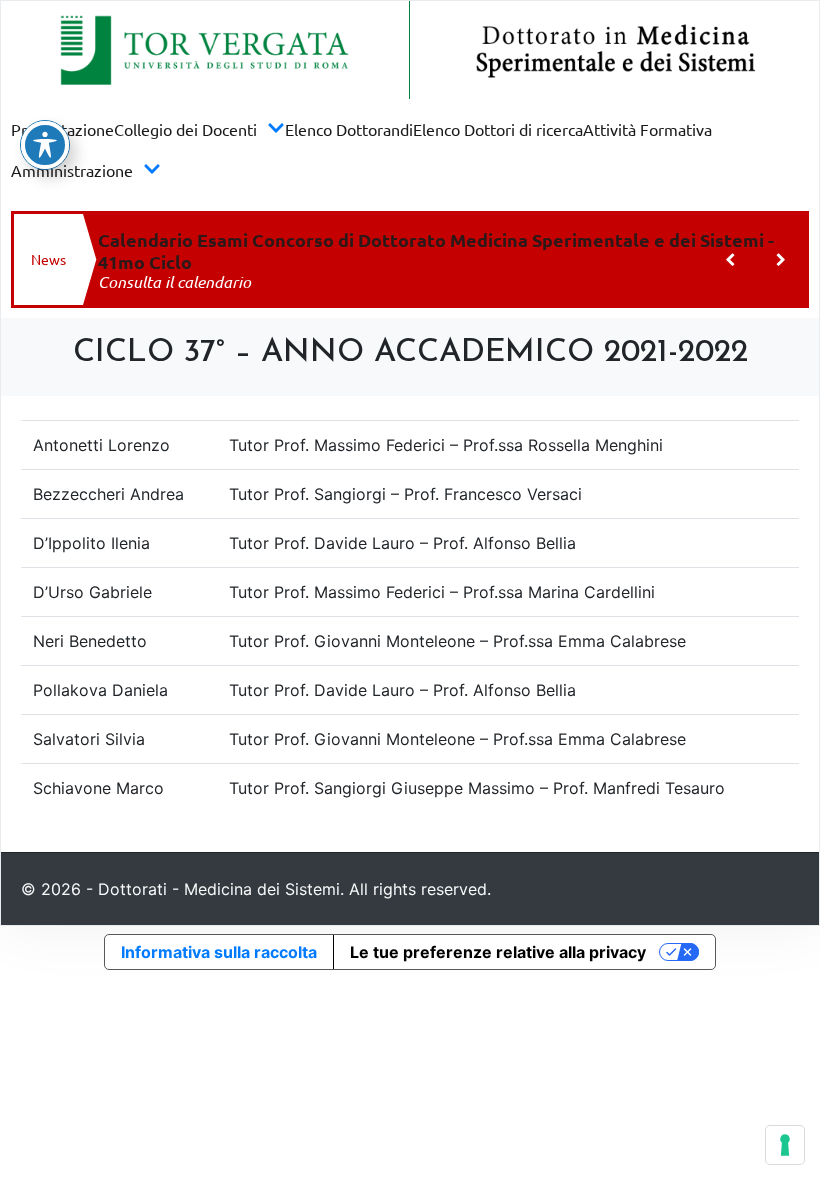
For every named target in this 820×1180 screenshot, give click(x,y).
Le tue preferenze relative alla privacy (498, 952)
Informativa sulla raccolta (219, 952)
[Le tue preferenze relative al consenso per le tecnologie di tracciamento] (785, 1145)
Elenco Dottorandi (349, 129)
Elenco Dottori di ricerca (498, 129)
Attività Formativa (647, 129)
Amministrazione (72, 170)
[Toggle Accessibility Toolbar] (45, 145)
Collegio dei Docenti (185, 129)
